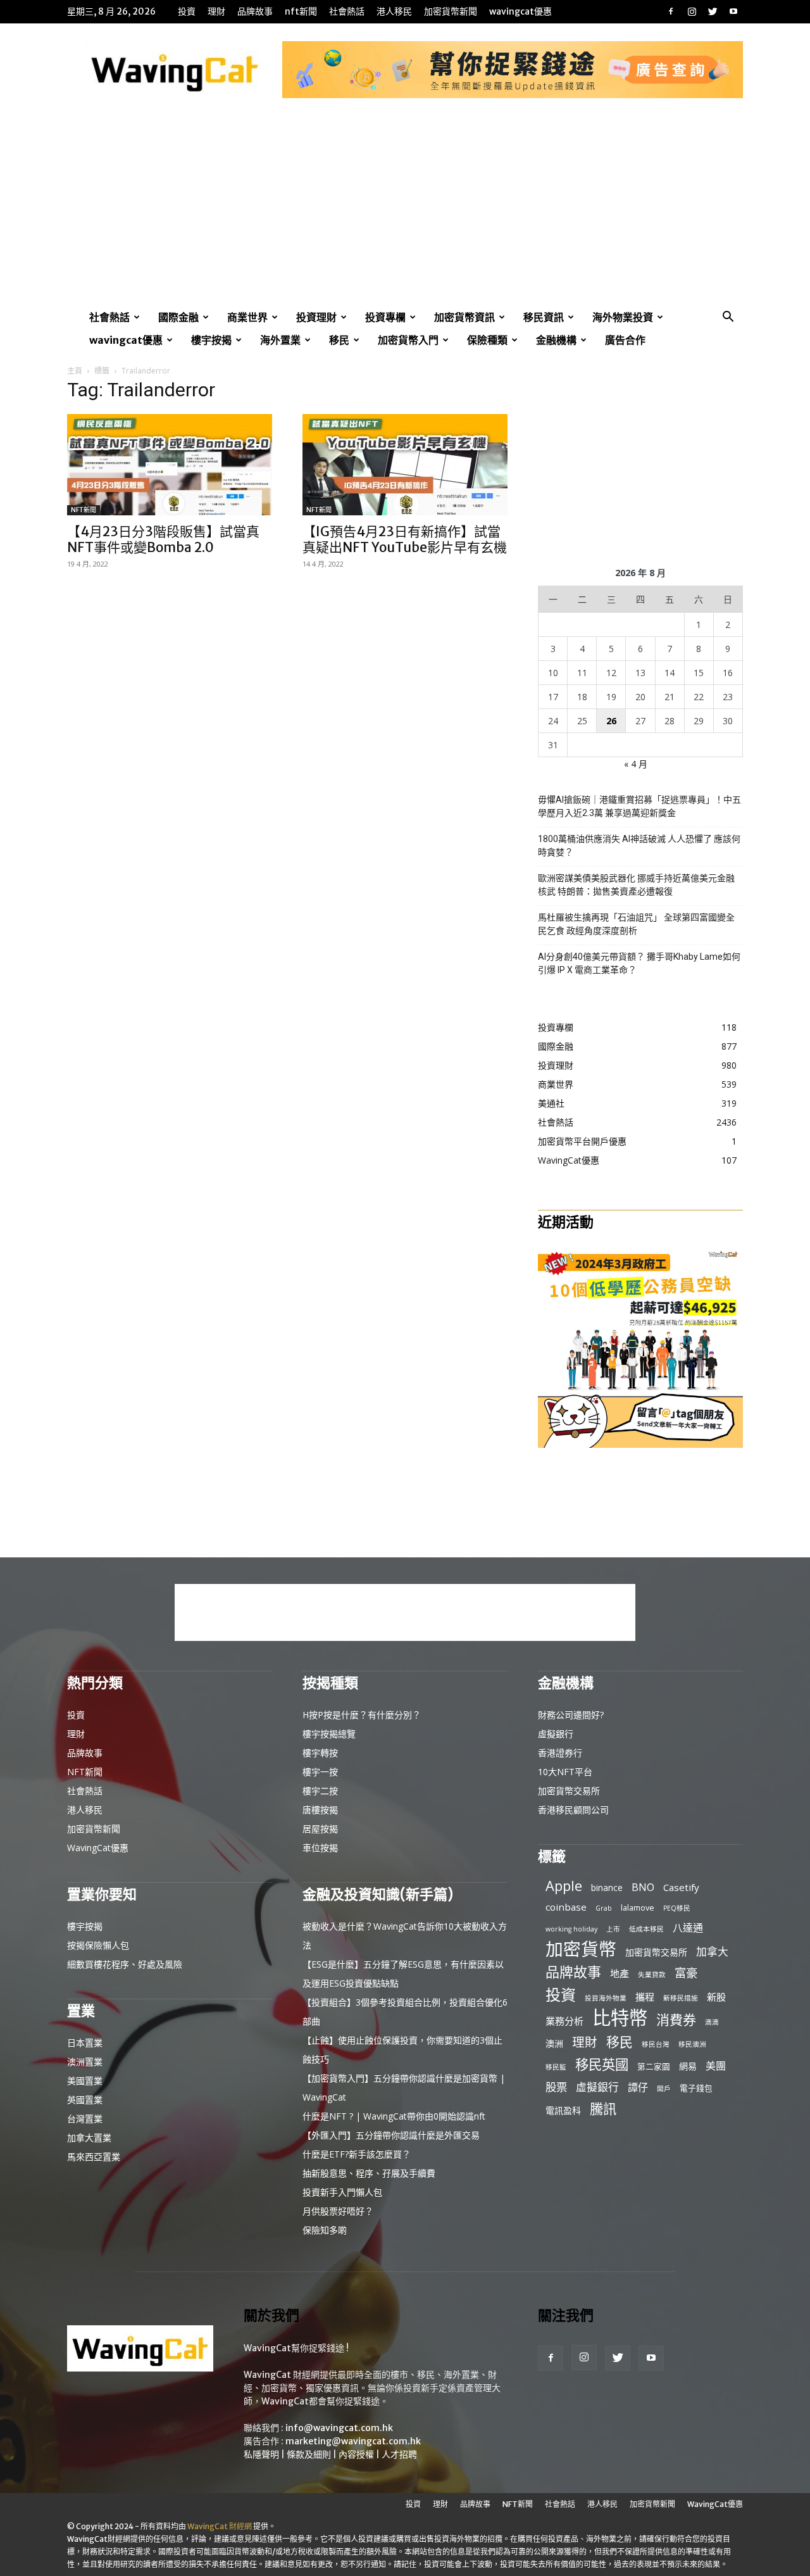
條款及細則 (309, 2454)
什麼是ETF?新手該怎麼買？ (357, 2154)
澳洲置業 (85, 2062)
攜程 (645, 1997)
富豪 (686, 1972)
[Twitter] (713, 11)
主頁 (75, 371)
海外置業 (280, 340)
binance (607, 1888)
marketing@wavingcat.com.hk (353, 2441)
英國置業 (85, 2100)
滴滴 (712, 2022)
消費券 (676, 2020)
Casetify (681, 1887)
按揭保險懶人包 (98, 1945)
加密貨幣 (581, 1949)
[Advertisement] (405, 211)
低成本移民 (646, 1929)
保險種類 (487, 340)
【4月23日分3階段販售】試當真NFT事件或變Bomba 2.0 (163, 539)
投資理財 (316, 317)
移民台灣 (656, 2044)
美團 (716, 2066)
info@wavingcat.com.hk (339, 2428)
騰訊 (603, 2108)
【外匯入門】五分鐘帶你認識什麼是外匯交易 (391, 2135)
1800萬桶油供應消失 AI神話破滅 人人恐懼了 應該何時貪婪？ (639, 845)
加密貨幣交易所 (569, 1791)
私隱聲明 (261, 2454)
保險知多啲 (325, 2230)
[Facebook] (671, 11)
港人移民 (394, 11)
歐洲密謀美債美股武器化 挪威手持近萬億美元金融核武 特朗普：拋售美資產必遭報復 (636, 885)
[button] (728, 318)
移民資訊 (544, 317)
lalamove (638, 1907)
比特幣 (620, 2018)
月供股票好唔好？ (338, 2211)
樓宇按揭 (211, 340)
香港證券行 (560, 1753)
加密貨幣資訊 (464, 317)
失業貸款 (652, 1975)
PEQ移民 (677, 1908)
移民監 (556, 2067)
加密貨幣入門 (408, 340)
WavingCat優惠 (520, 11)
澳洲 (554, 2043)
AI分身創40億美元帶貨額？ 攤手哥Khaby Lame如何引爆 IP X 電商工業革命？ (639, 963)
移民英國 (602, 2064)
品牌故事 (255, 11)
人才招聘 (399, 2454)
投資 (187, 11)
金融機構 (556, 340)
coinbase (566, 1907)
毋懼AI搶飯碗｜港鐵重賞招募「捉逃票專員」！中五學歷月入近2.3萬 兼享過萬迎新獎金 (639, 806)
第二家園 (654, 2066)
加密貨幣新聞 (451, 11)
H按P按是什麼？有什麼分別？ (362, 1715)
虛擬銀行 (556, 1734)
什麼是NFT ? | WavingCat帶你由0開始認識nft (394, 2116)
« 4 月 (636, 764)
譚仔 (638, 2088)
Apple (564, 1886)
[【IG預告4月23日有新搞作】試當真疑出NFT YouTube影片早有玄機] (405, 465)
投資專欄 (385, 317)
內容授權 (356, 2454)
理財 (216, 11)
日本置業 (85, 2043)
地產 (620, 1973)
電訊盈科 (563, 2110)
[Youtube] (733, 11)
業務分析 (564, 2021)
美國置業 (85, 2081)
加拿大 (712, 1951)
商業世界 (247, 317)
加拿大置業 (89, 2138)
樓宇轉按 (320, 1753)
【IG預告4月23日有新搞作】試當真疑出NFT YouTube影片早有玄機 (405, 539)
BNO (643, 1888)
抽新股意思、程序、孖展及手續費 (369, 2173)
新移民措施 (681, 1998)
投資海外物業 (606, 1998)
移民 (339, 340)
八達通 (688, 1928)
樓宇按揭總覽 (329, 1734)
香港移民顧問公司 (573, 1810)
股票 (556, 2087)
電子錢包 (696, 2088)
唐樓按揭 (320, 1810)
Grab (604, 1908)
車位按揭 (320, 1848)
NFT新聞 (301, 11)
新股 (716, 1997)
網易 (688, 2066)
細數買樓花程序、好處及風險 (125, 1964)
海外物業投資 (623, 317)
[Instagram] (692, 11)
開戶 (664, 2089)
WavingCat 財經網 (220, 2526)
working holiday (571, 1929)
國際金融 (178, 317)
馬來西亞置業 (94, 2157)
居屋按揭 (320, 1829)
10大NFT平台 (565, 1772)
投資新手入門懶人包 (342, 2192)
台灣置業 (85, 2119)
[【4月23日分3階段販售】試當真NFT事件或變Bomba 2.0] (170, 465)
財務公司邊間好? (571, 1715)
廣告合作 (625, 340)
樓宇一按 (320, 1772)
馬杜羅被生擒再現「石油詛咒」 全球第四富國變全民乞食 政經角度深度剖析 (636, 924)
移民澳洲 (692, 2044)
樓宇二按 (320, 1791)
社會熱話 (347, 11)
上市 (613, 1929)
